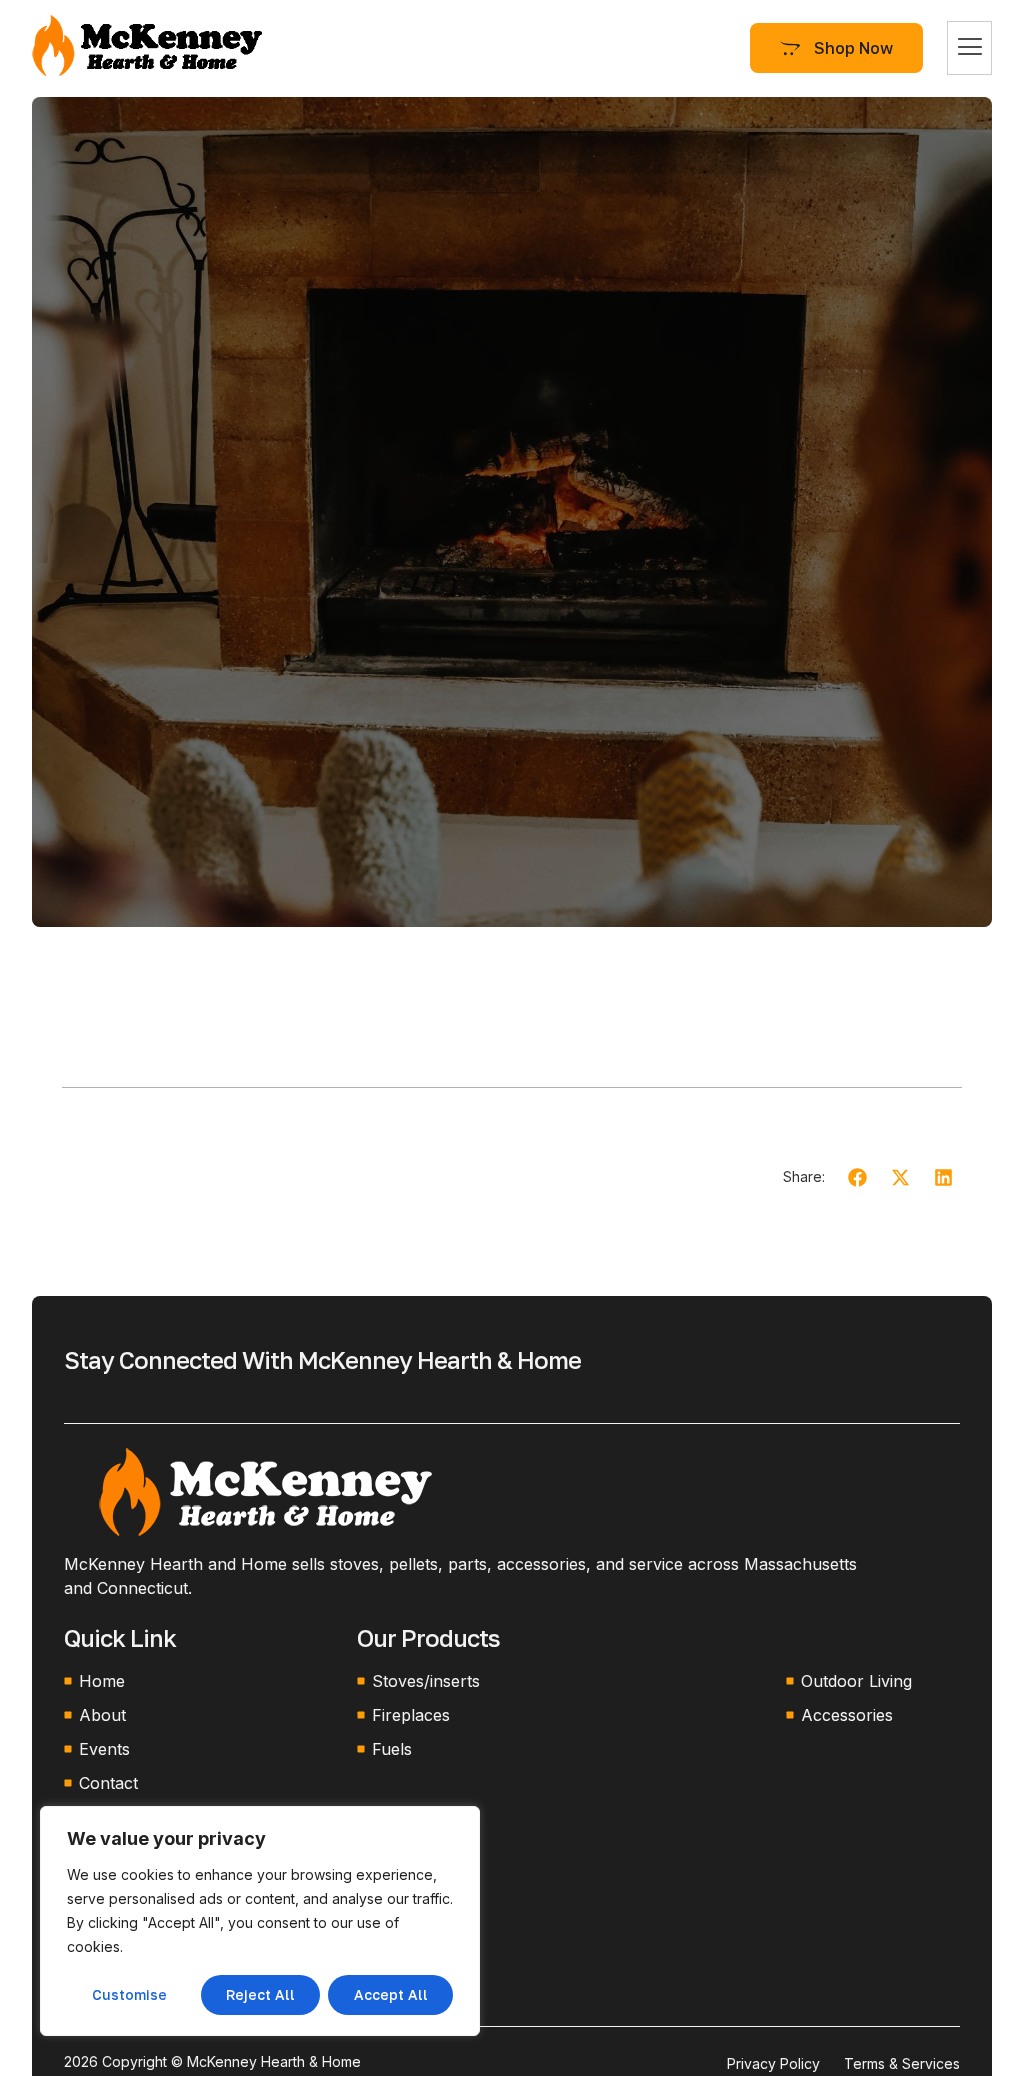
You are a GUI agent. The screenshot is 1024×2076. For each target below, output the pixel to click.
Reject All (260, 1994)
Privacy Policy (773, 2063)
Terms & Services (902, 2063)
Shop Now (853, 48)
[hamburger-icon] (969, 48)
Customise (129, 1994)
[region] (260, 1921)
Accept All (391, 1994)
